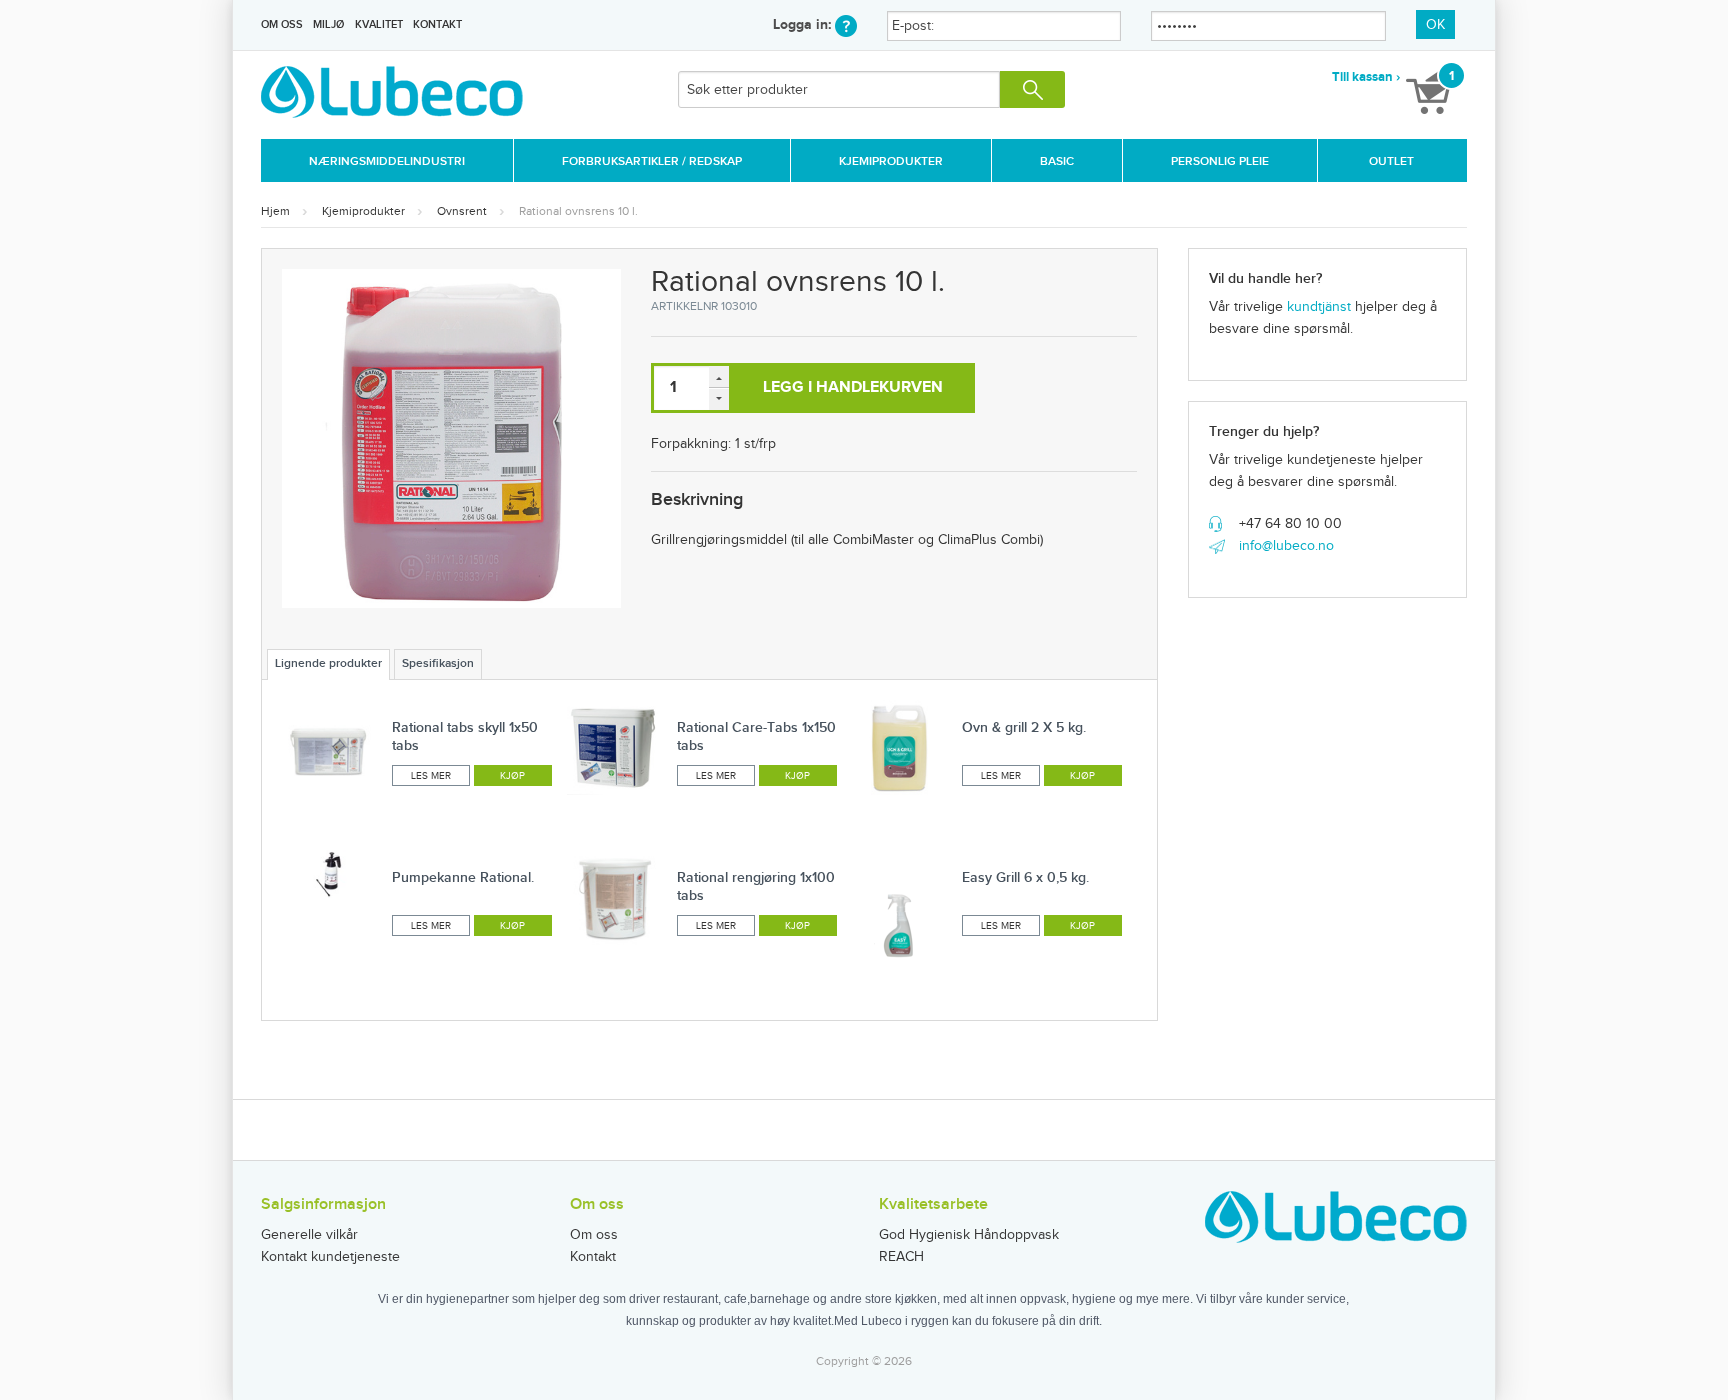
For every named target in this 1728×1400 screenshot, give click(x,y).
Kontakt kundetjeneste (330, 1257)
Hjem (275, 211)
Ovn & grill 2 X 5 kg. (1024, 727)
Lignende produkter (328, 663)
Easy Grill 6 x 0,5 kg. (1025, 877)
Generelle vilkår (309, 1235)
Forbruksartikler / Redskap (652, 161)
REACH (901, 1257)
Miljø (328, 24)
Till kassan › (1366, 77)
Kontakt (437, 24)
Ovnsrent (462, 211)
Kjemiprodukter (891, 161)
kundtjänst (1319, 307)
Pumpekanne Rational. (463, 877)
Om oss (282, 24)
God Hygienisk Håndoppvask (969, 1235)
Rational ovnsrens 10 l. (578, 211)
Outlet (1391, 161)
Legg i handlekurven (853, 387)
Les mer (431, 776)
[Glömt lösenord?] (846, 24)
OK (1435, 25)
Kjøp (512, 776)
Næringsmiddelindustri (387, 161)
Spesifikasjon (438, 663)
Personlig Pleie (1220, 161)
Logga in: (804, 24)
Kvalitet (379, 24)
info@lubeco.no (1286, 546)
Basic (1057, 161)
